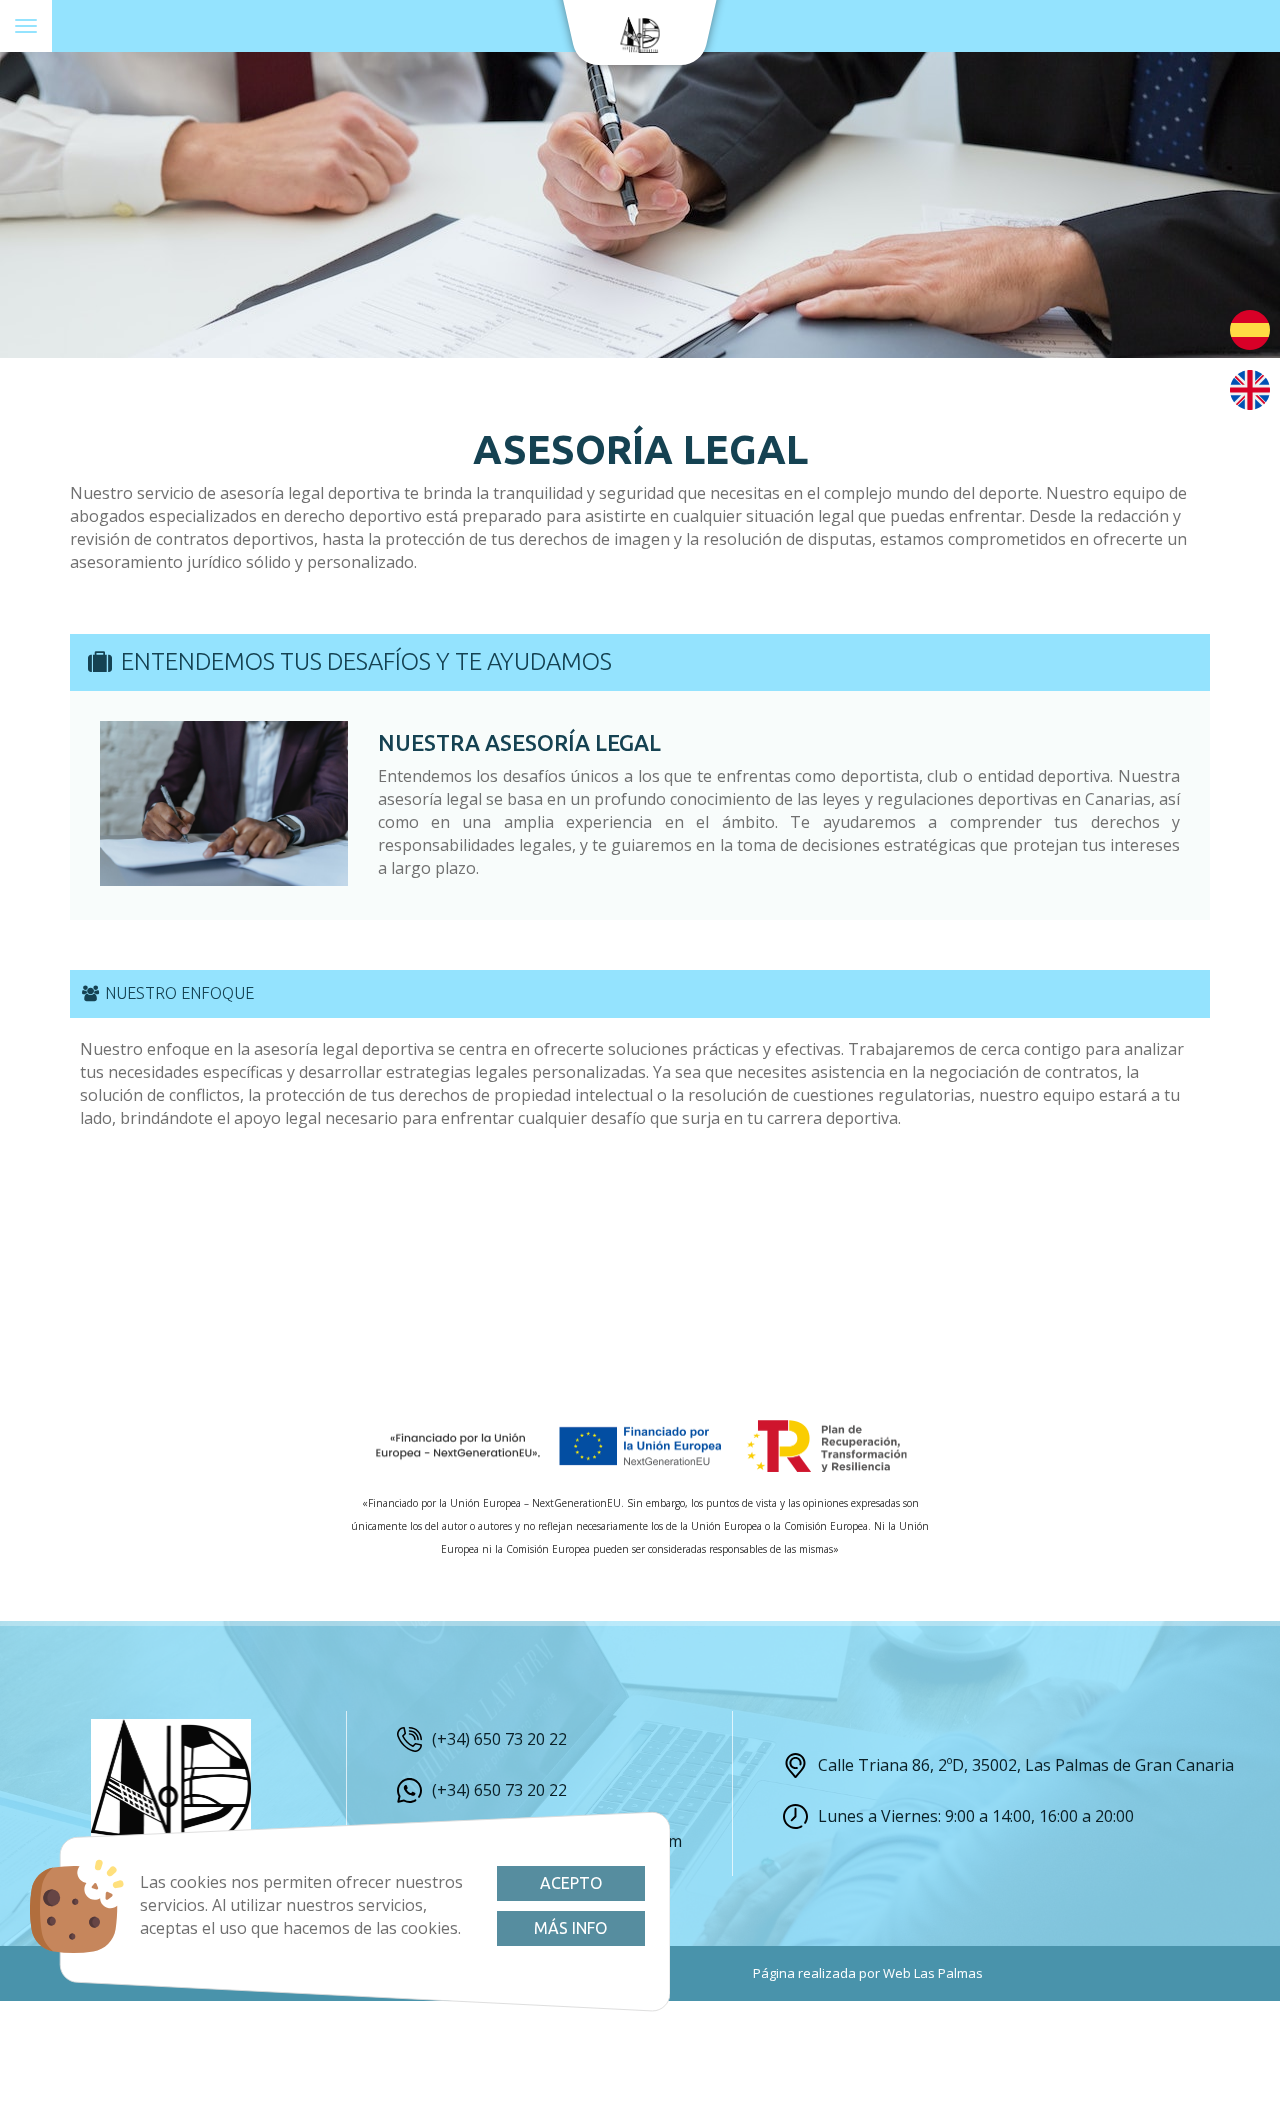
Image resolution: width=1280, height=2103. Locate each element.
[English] (1250, 388)
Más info (570, 1928)
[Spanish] (1250, 328)
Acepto (571, 1883)
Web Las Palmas (933, 1973)
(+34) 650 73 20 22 (499, 1739)
